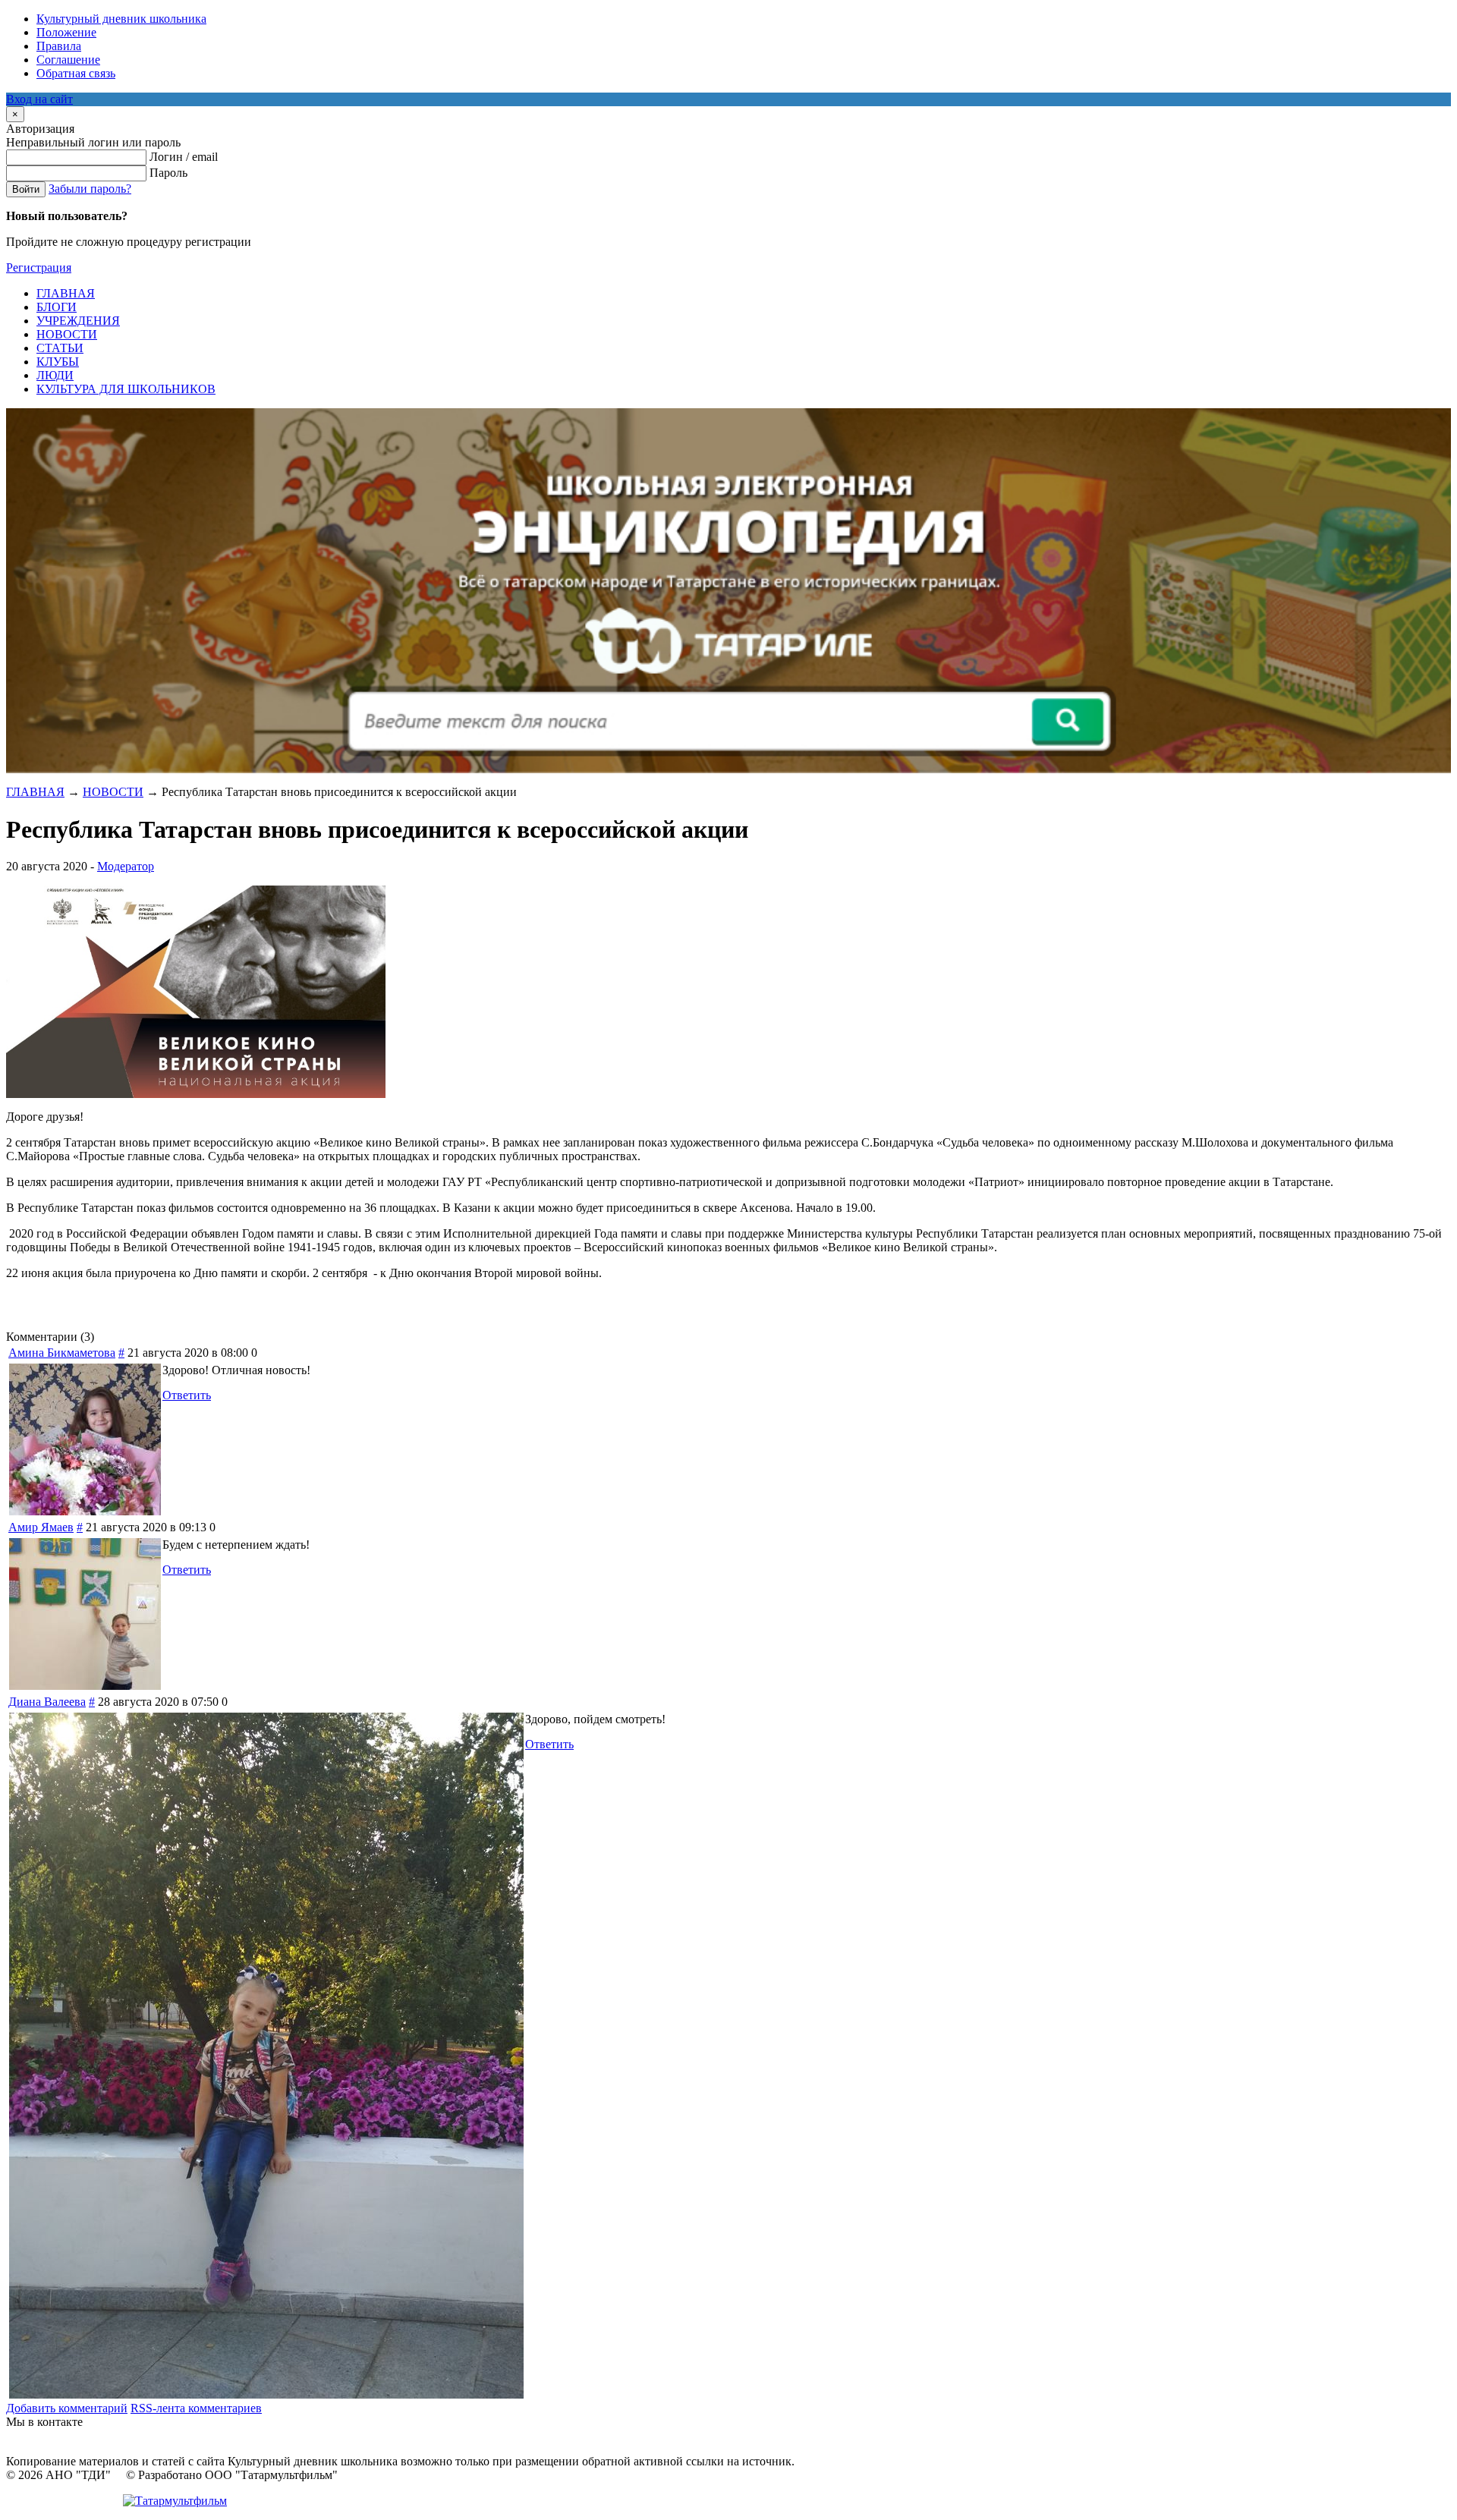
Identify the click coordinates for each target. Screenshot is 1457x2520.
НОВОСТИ (113, 792)
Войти (26, 189)
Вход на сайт (39, 99)
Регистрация (39, 267)
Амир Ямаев (41, 1527)
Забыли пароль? (90, 189)
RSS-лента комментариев (196, 2408)
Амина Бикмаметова (62, 1353)
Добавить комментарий (67, 2408)
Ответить (187, 1395)
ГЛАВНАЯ (35, 792)
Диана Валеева (47, 1702)
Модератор (126, 866)
